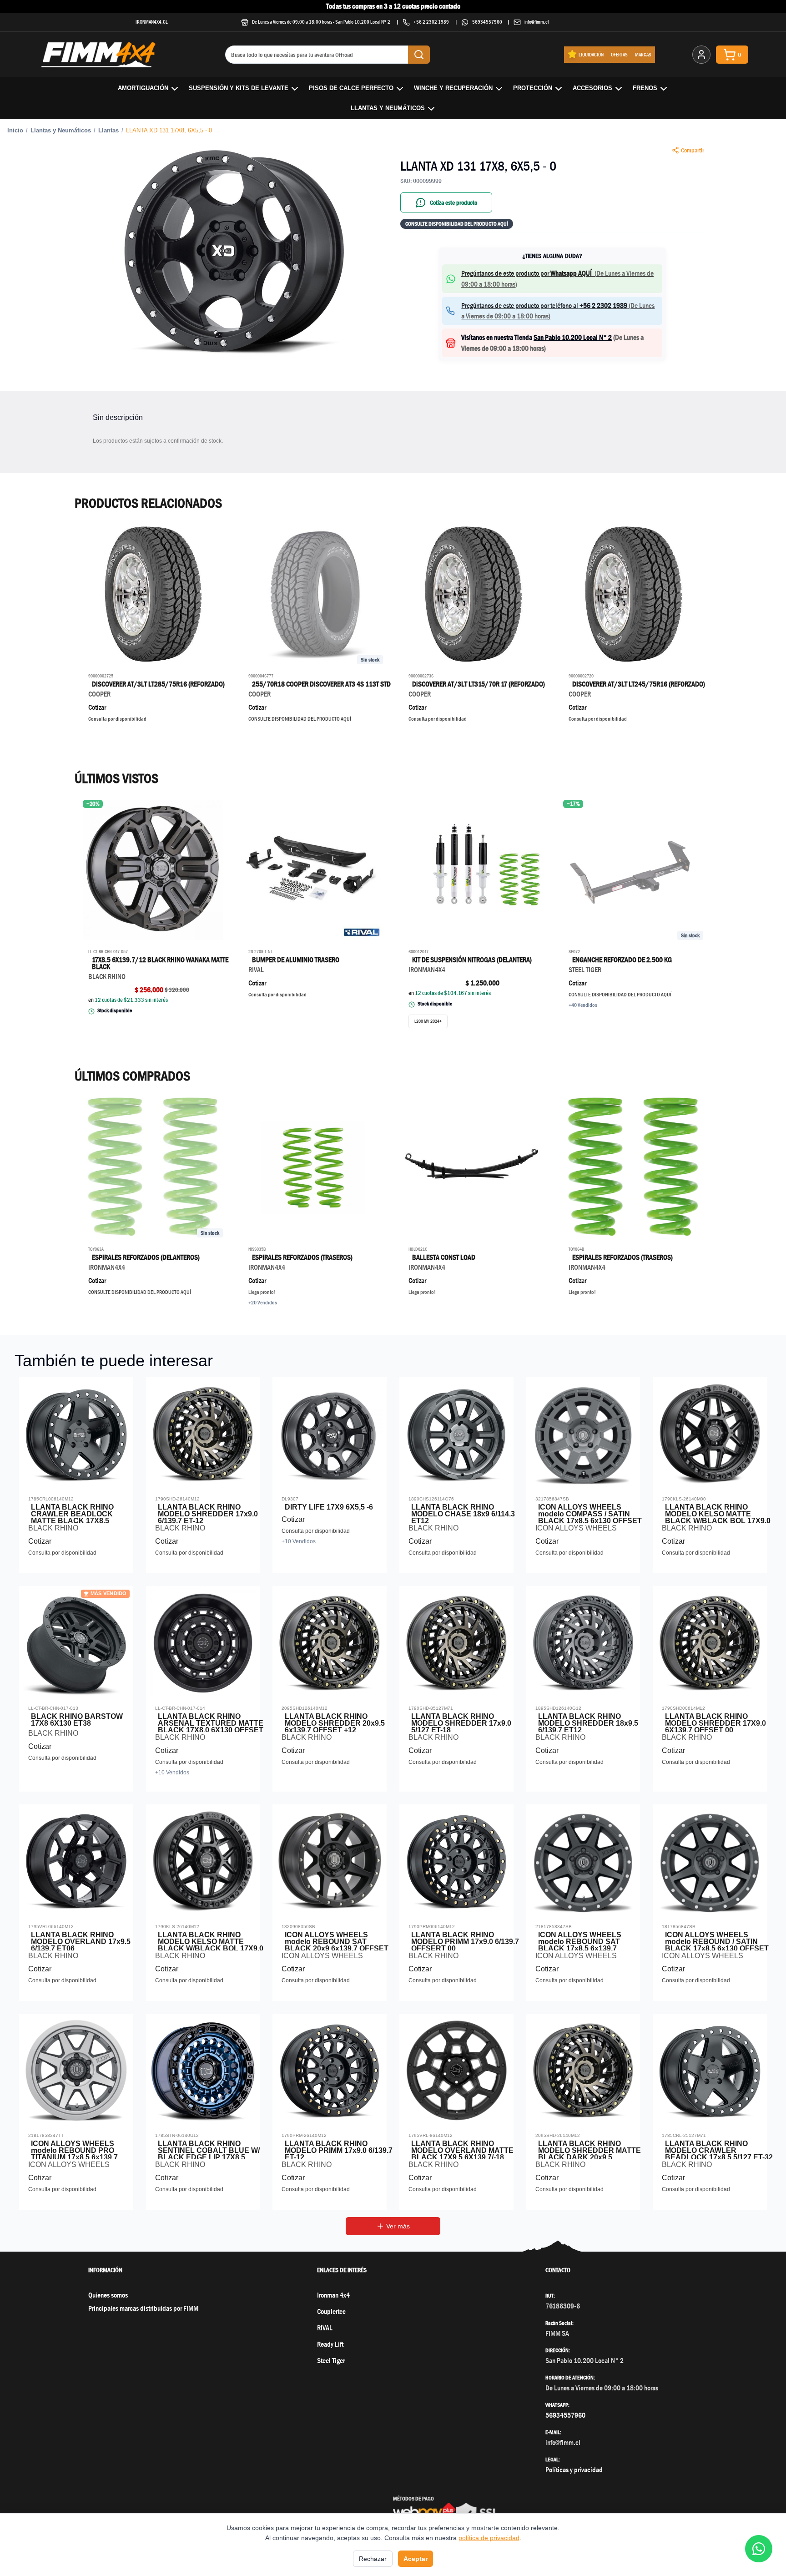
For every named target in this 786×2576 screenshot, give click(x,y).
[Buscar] (419, 55)
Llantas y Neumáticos (388, 108)
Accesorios (592, 88)
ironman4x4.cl (152, 22)
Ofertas (619, 54)
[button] (234, 253)
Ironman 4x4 (333, 2295)
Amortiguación (143, 88)
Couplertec (331, 2311)
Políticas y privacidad (574, 2470)
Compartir (693, 150)
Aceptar (416, 2559)
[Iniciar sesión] (701, 55)
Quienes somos (108, 2295)
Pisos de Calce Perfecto (351, 88)
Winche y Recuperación (453, 88)
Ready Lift (330, 2344)
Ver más (398, 2226)
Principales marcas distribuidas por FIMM (143, 2308)
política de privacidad (489, 2538)
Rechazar (373, 2559)
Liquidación (591, 54)
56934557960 (487, 22)
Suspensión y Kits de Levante (239, 88)
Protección (533, 88)
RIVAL (325, 2328)
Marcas (643, 54)
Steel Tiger (331, 2361)
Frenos (645, 88)
